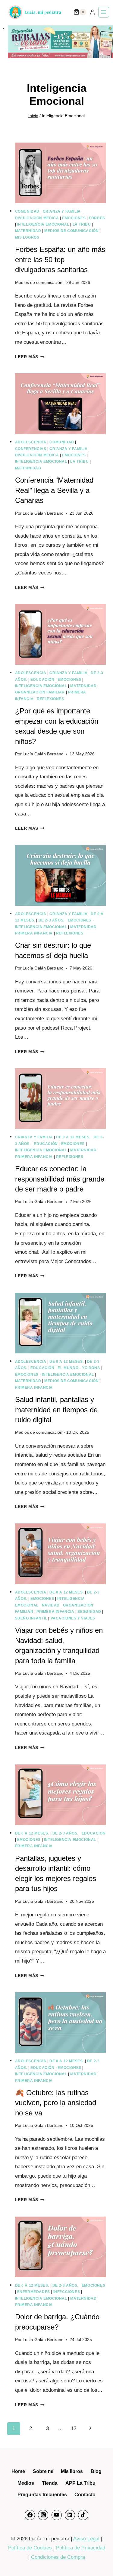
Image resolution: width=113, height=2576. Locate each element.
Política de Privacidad (81, 2548)
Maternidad (28, 231)
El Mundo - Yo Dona (79, 1368)
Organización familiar (40, 692)
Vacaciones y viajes (73, 1618)
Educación (42, 680)
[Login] (92, 12)
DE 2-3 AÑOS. (52, 920)
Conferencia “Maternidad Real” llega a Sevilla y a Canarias (54, 490)
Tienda (50, 2483)
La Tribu (82, 224)
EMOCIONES (74, 218)
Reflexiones (50, 699)
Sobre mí (43, 2471)
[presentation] (61, 173)
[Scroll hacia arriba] (100, 2560)
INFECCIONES (67, 2292)
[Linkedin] (70, 2515)
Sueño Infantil (31, 1618)
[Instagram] (43, 2515)
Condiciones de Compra (58, 2557)
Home (18, 2471)
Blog (96, 2471)
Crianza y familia (62, 211)
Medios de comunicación (71, 231)
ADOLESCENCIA (31, 442)
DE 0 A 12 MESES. (73, 1137)
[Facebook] (30, 2515)
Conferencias (31, 449)
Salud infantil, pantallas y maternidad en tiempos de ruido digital (56, 1410)
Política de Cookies (30, 2548)
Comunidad (27, 211)
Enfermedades (34, 2292)
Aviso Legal (86, 2539)
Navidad (51, 1605)
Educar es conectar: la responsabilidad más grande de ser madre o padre (60, 1179)
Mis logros (27, 237)
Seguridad (89, 1612)
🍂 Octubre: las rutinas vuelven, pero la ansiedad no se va (56, 2103)
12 (74, 2428)
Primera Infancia (34, 933)
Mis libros (72, 2471)
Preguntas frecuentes (42, 2495)
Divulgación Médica (37, 218)
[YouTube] (57, 2515)
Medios (26, 2483)
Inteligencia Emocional (43, 224)
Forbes (97, 218)
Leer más (30, 357)
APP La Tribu (80, 2483)
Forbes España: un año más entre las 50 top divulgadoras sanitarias (60, 259)
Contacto (85, 2495)
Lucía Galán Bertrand (43, 513)
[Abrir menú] (104, 12)
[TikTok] (83, 2515)
